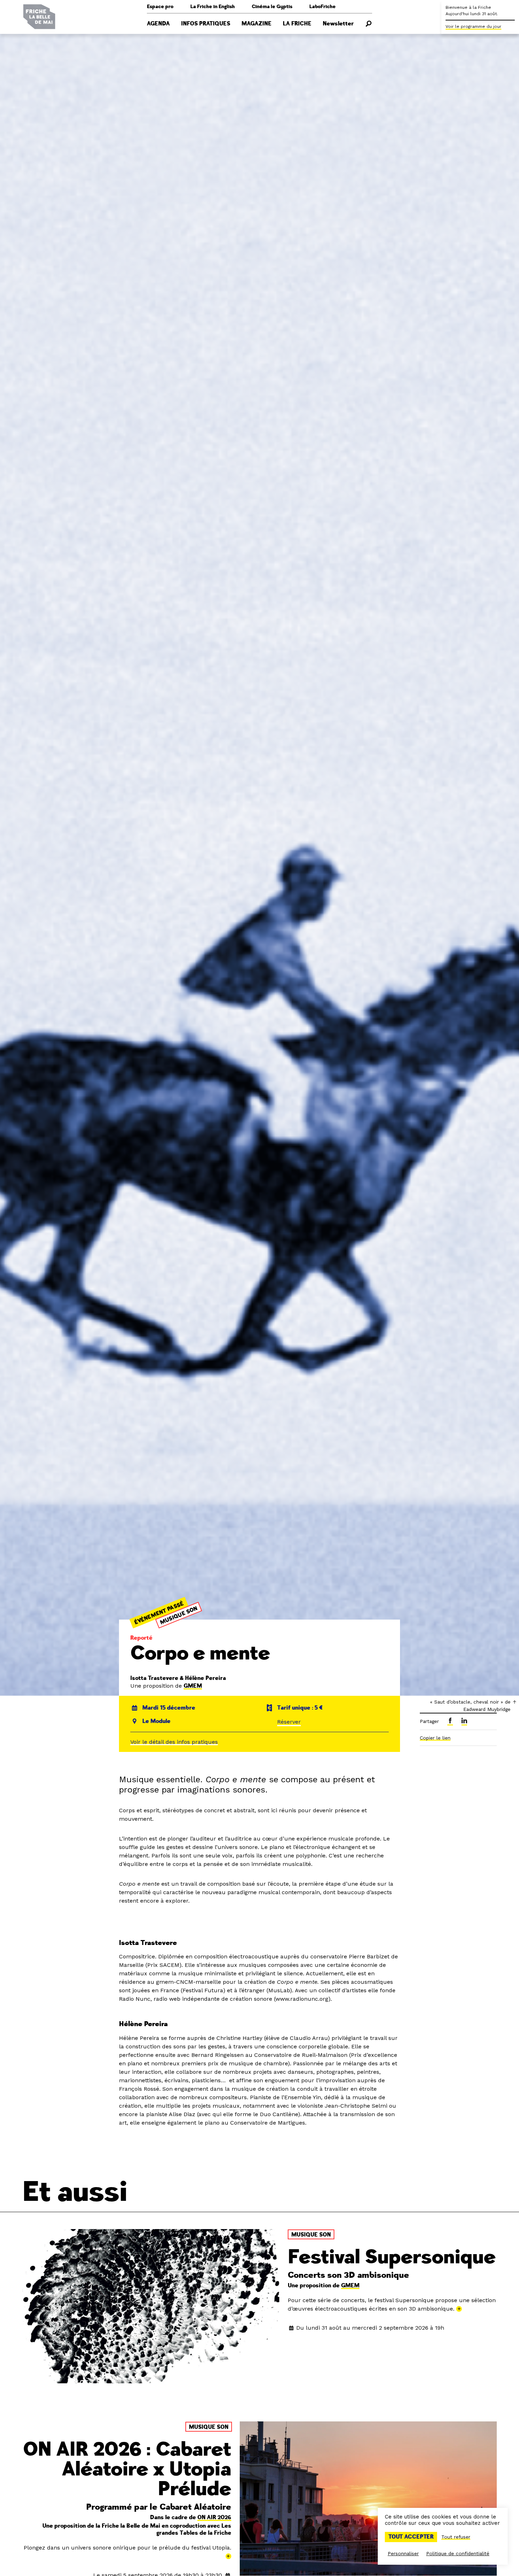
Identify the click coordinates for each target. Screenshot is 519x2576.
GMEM (193, 1686)
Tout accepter (411, 2537)
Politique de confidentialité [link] (458, 2553)
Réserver (289, 1722)
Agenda (158, 24)
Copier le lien (435, 1738)
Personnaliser (403, 2553)
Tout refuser (456, 2537)
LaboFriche (323, 7)
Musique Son (179, 1615)
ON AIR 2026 (214, 2517)
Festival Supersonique (392, 2257)
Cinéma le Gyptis (272, 7)
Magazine (256, 24)
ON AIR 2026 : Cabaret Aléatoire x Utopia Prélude (127, 2469)
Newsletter (338, 24)
